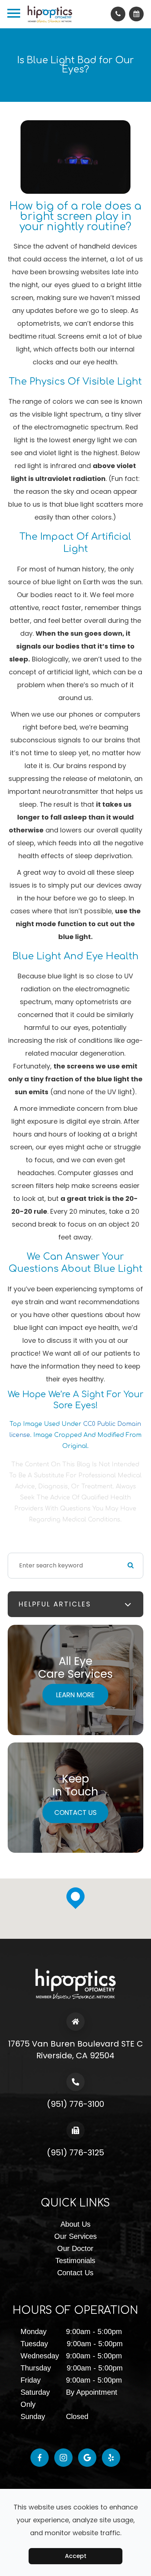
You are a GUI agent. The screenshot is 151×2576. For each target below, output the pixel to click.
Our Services (75, 2236)
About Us (75, 2224)
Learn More (75, 1694)
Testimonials (75, 2261)
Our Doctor (75, 2248)
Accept (76, 2556)
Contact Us (75, 1812)
